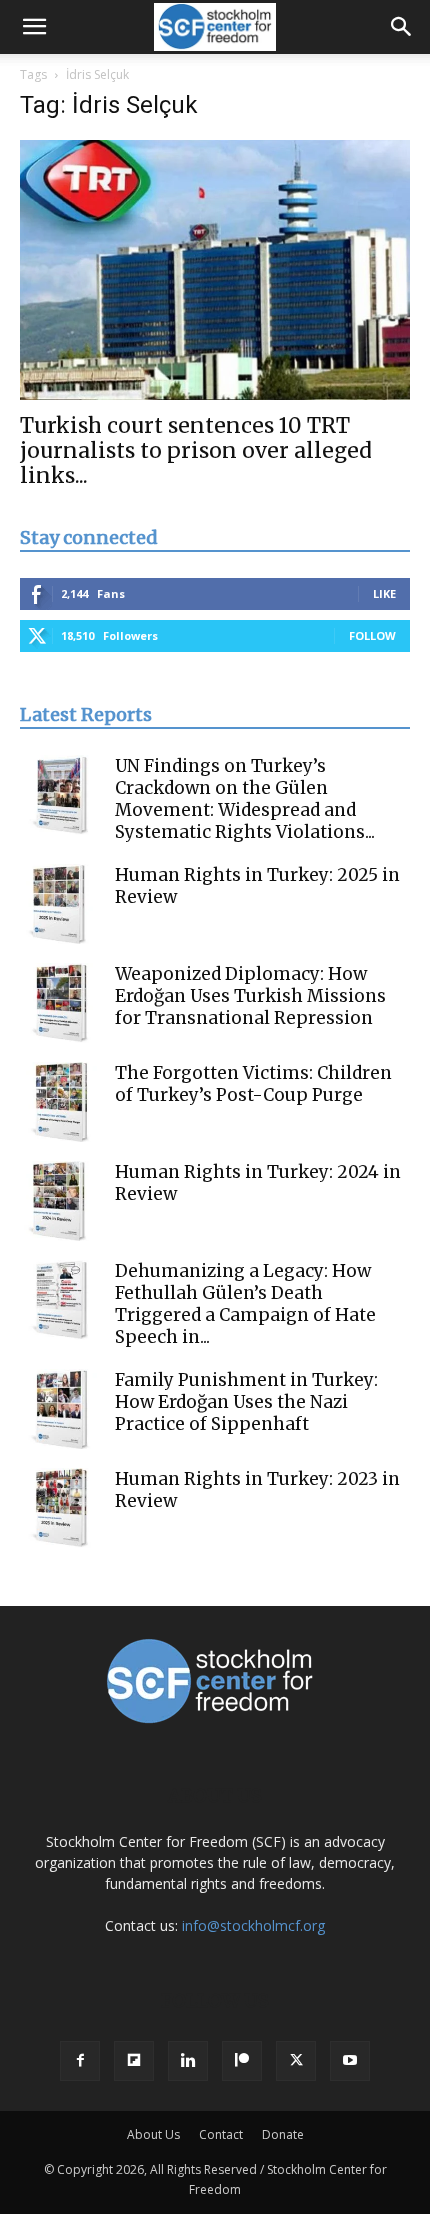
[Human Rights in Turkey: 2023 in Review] (60, 1508)
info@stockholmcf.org (253, 1925)
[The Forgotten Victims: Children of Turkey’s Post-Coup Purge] (60, 1102)
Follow (372, 635)
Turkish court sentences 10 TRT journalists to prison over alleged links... (196, 450)
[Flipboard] (134, 2061)
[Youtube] (350, 2061)
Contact (221, 2134)
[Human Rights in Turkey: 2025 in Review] (60, 904)
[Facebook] (80, 2061)
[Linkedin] (188, 2061)
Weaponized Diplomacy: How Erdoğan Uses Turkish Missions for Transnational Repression (250, 996)
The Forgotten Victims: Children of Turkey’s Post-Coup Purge (253, 1084)
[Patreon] (242, 2061)
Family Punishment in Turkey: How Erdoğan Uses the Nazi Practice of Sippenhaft (246, 1402)
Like (384, 593)
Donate (283, 2134)
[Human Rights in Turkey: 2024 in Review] (60, 1201)
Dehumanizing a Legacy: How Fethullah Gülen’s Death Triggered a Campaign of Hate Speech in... (245, 1304)
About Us (153, 2134)
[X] (296, 2061)
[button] (34, 27)
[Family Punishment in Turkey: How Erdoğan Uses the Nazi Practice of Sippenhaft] (60, 1409)
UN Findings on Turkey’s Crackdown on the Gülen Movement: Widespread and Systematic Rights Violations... (245, 799)
